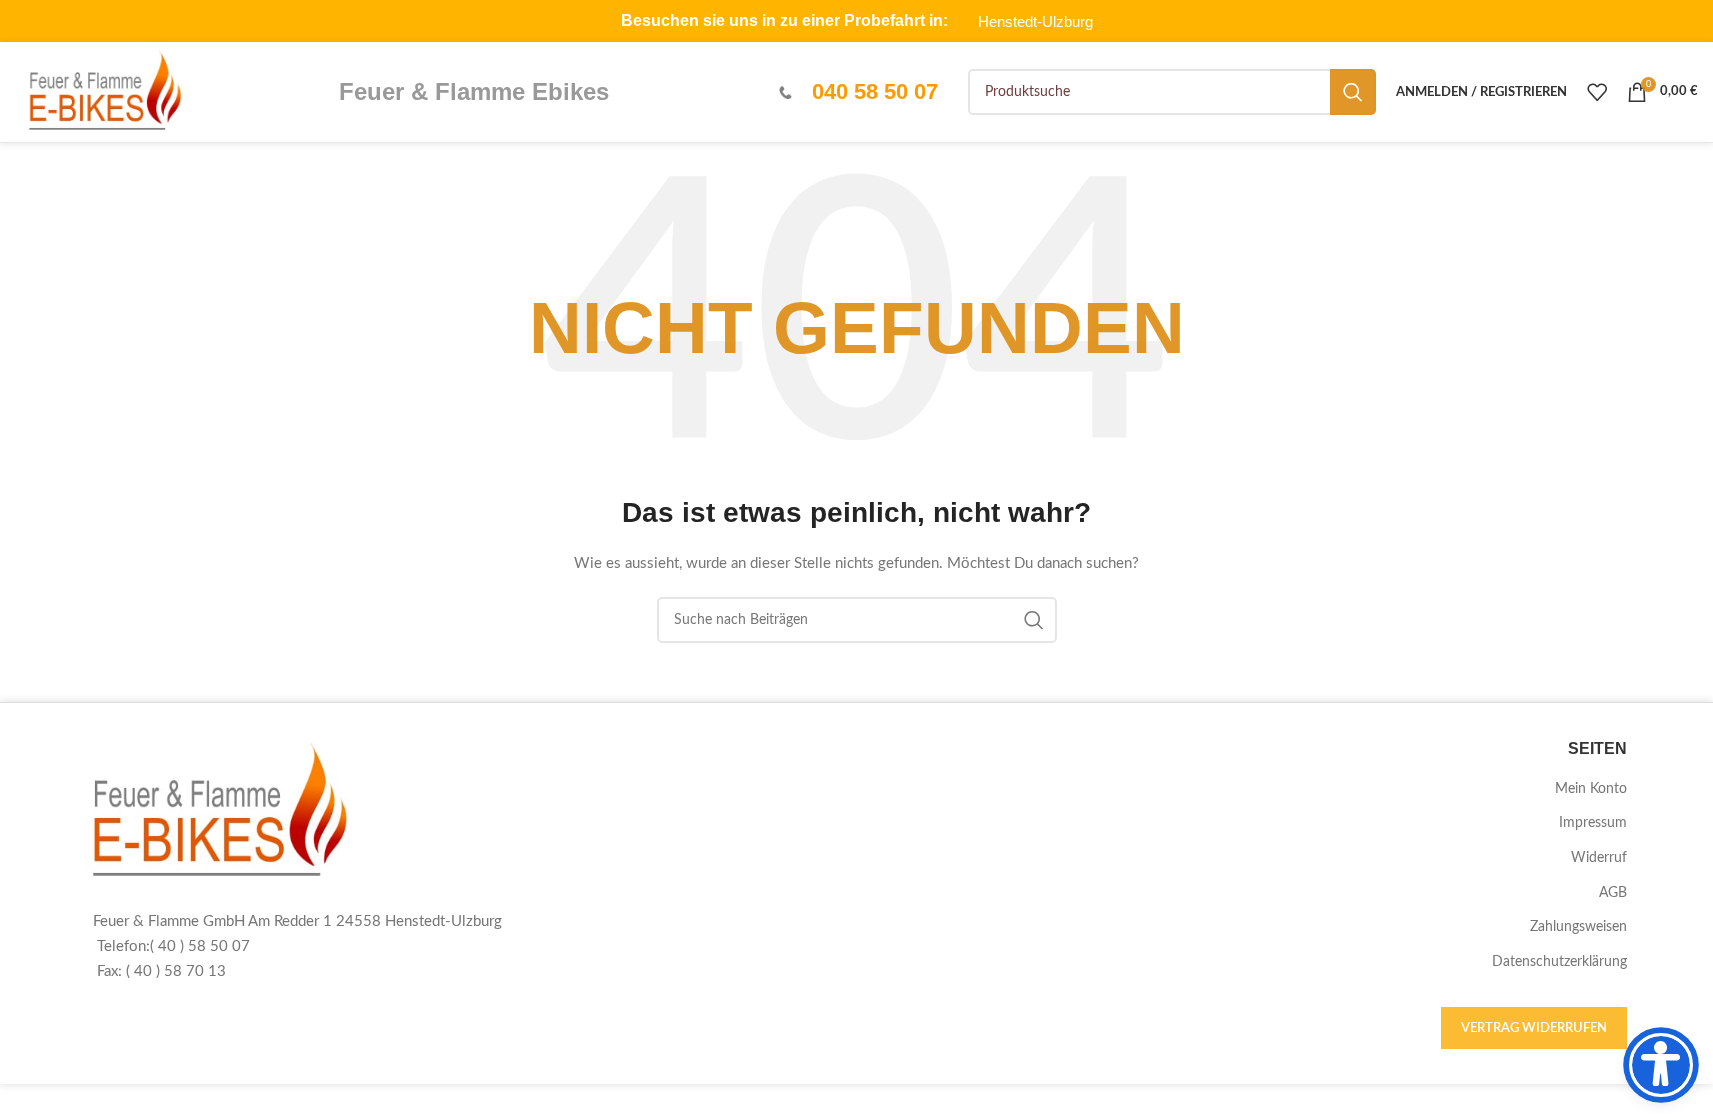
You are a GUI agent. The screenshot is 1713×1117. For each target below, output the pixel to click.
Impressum (1593, 823)
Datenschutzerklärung (1559, 962)
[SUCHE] (1353, 92)
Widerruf (1599, 858)
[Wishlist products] (1597, 92)
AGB (1613, 893)
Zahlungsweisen (1578, 927)
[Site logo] (104, 92)
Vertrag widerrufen (1534, 1028)
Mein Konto (1591, 789)
